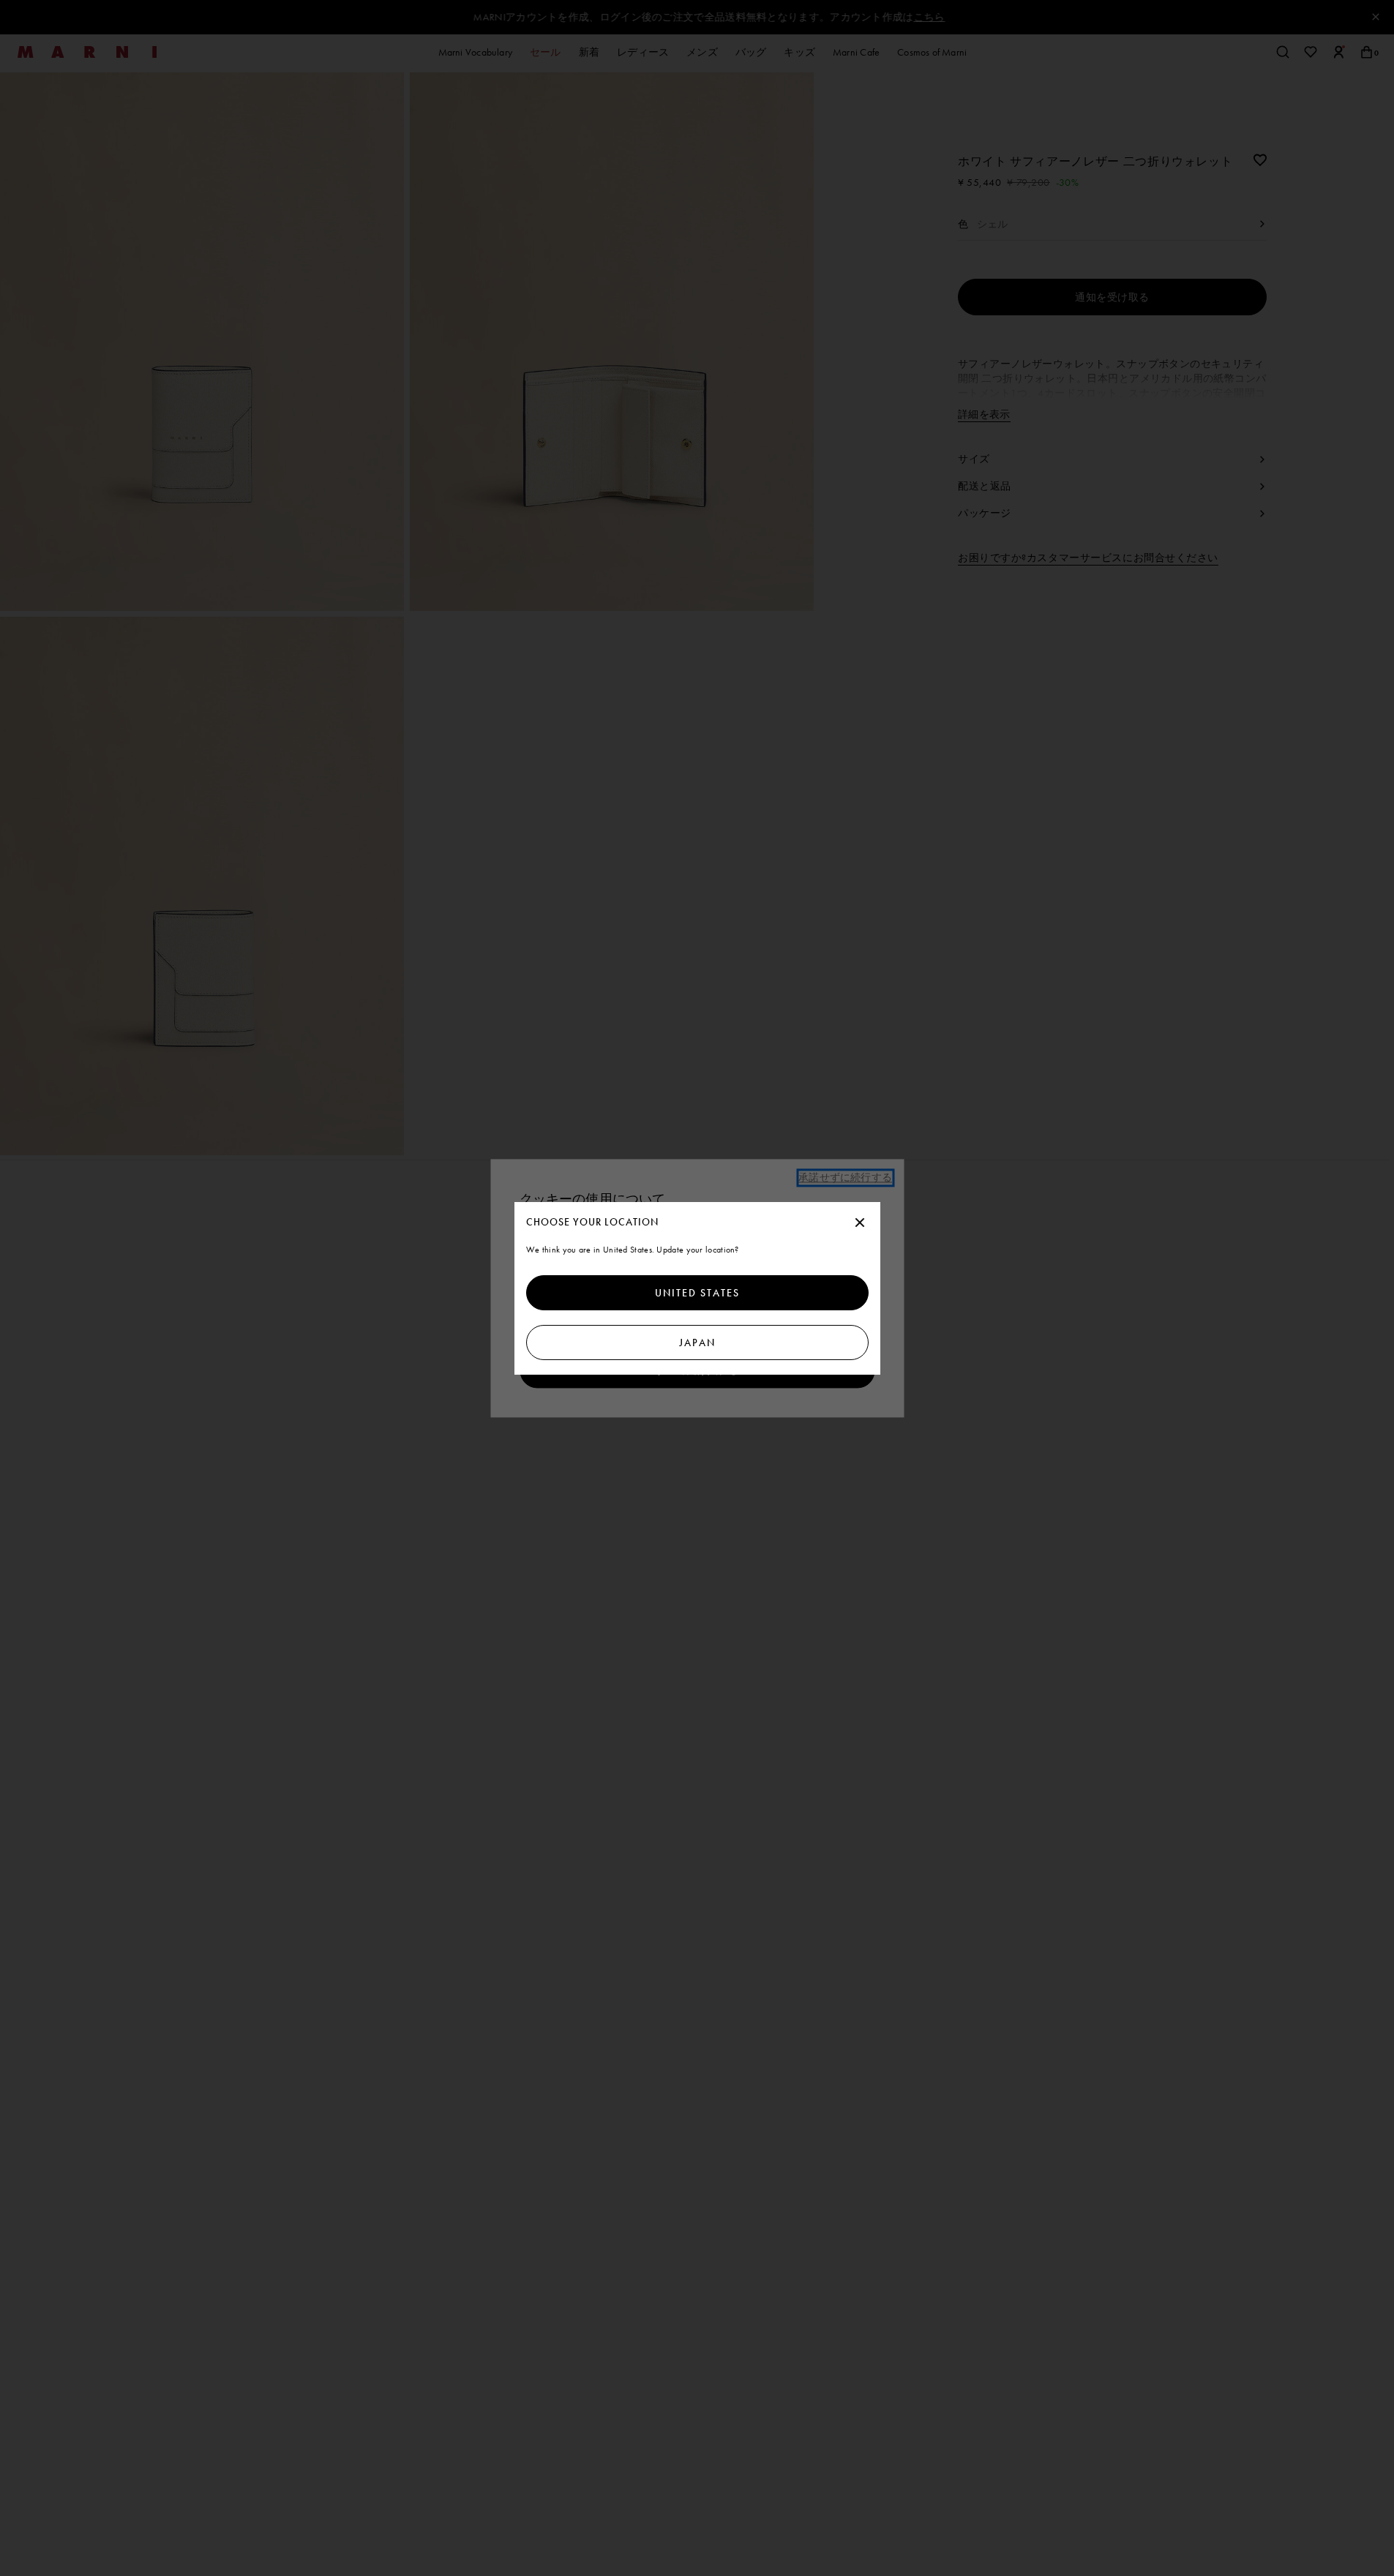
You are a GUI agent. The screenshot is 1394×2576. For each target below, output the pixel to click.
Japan (697, 1343)
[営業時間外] (860, 1223)
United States (697, 1293)
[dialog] (697, 1288)
